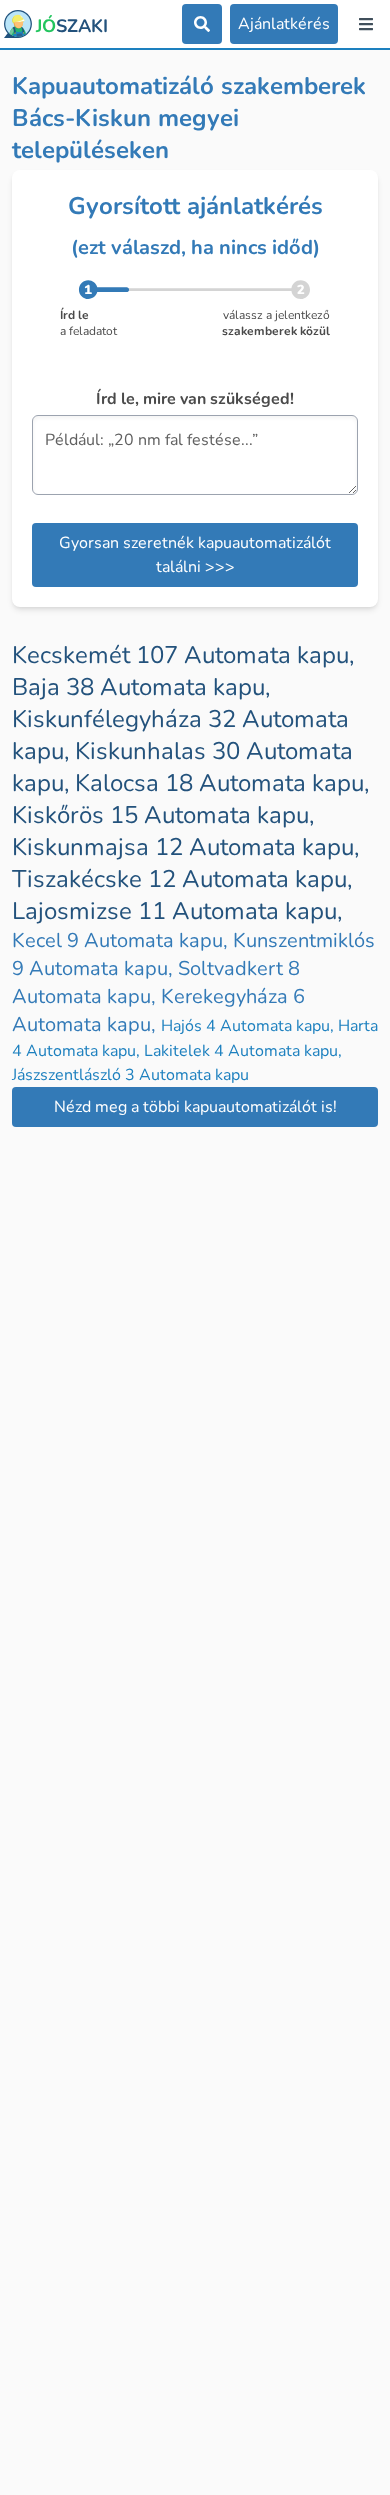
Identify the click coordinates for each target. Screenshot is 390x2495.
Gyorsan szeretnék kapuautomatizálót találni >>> (195, 555)
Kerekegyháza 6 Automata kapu (158, 1010)
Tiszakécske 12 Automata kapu (182, 879)
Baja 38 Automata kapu (141, 687)
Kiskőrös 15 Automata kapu (163, 815)
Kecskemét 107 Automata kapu (183, 655)
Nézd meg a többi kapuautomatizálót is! (195, 1107)
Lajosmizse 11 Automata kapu (177, 911)
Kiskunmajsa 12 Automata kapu (185, 847)
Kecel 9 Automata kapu (122, 940)
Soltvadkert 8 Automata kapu (156, 982)
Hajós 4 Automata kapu (249, 1026)
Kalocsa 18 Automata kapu (222, 783)
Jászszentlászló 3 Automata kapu (130, 1075)
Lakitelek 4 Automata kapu (243, 1051)
